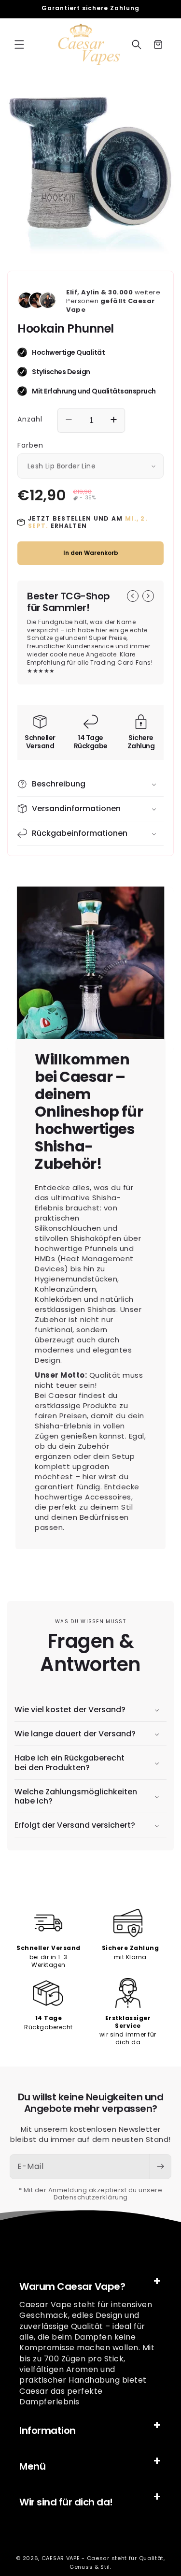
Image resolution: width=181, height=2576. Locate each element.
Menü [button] (32, 2466)
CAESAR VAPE (61, 2558)
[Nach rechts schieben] (148, 596)
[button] (19, 44)
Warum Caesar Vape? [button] (72, 2286)
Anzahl (30, 419)
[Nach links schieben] (133, 596)
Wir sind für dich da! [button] (66, 2502)
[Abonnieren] (160, 2167)
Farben (30, 445)
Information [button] (48, 2430)
